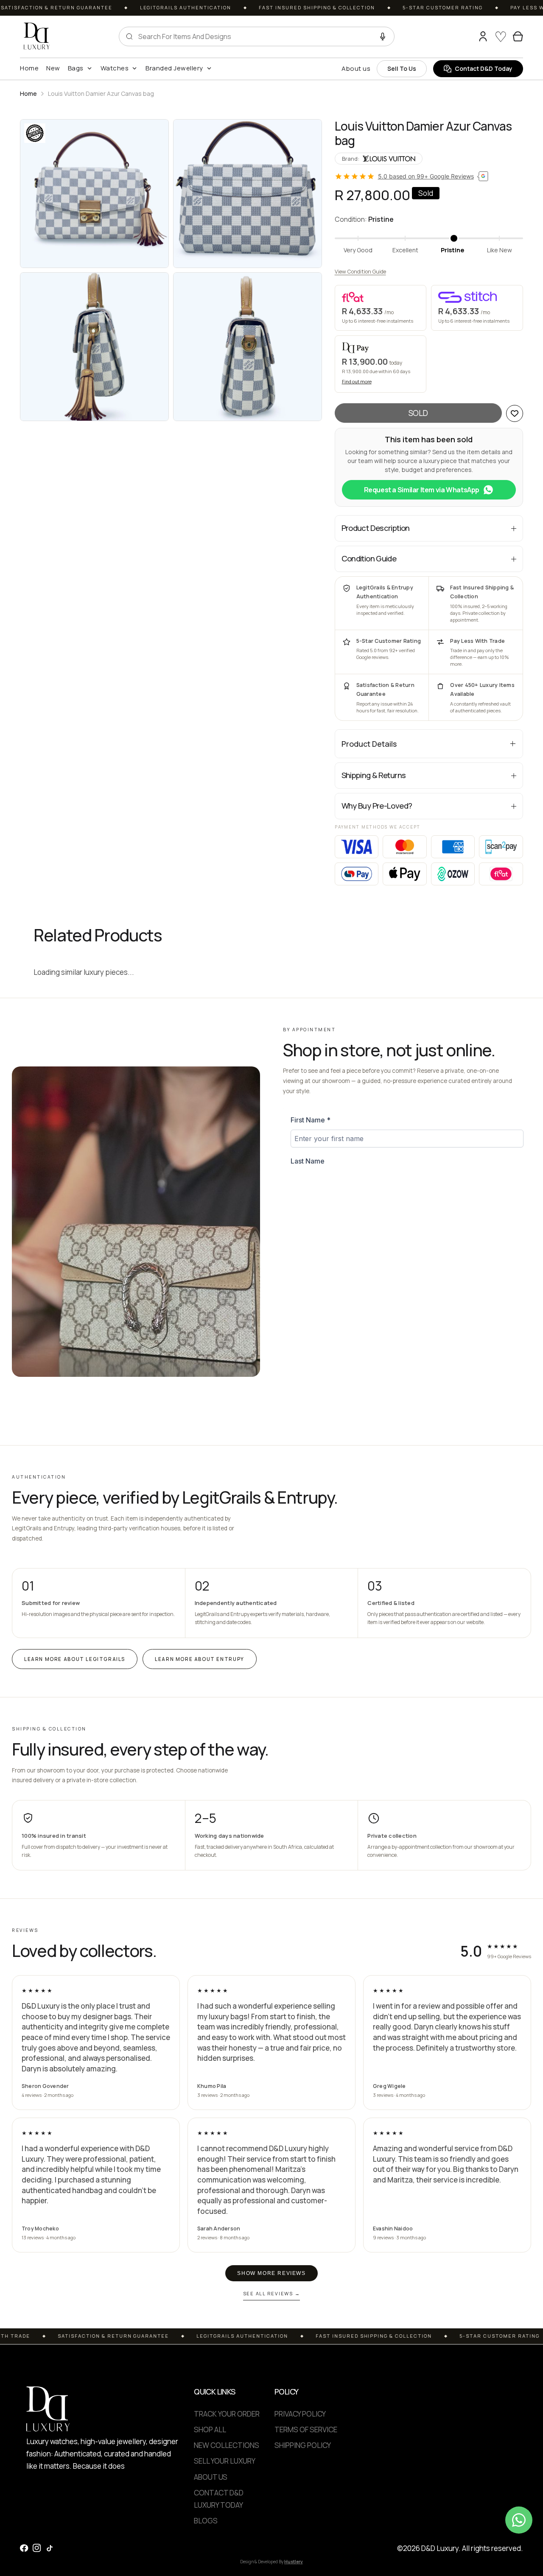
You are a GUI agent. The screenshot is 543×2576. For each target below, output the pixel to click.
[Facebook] (24, 2548)
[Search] (467, 36)
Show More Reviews (271, 2273)
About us (356, 68)
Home (29, 68)
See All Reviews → (272, 2293)
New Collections (227, 2445)
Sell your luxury (225, 2461)
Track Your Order (227, 2414)
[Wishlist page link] (501, 36)
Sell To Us (402, 68)
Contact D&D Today (484, 68)
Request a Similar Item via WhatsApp (422, 490)
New (53, 68)
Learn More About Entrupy (200, 1659)
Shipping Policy (303, 2445)
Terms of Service (306, 2429)
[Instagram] (37, 2548)
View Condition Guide (360, 272)
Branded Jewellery (174, 68)
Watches (115, 68)
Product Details (369, 744)
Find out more (357, 381)
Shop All (210, 2429)
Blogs (206, 2521)
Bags (76, 68)
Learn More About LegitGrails (75, 1659)
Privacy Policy (300, 2414)
